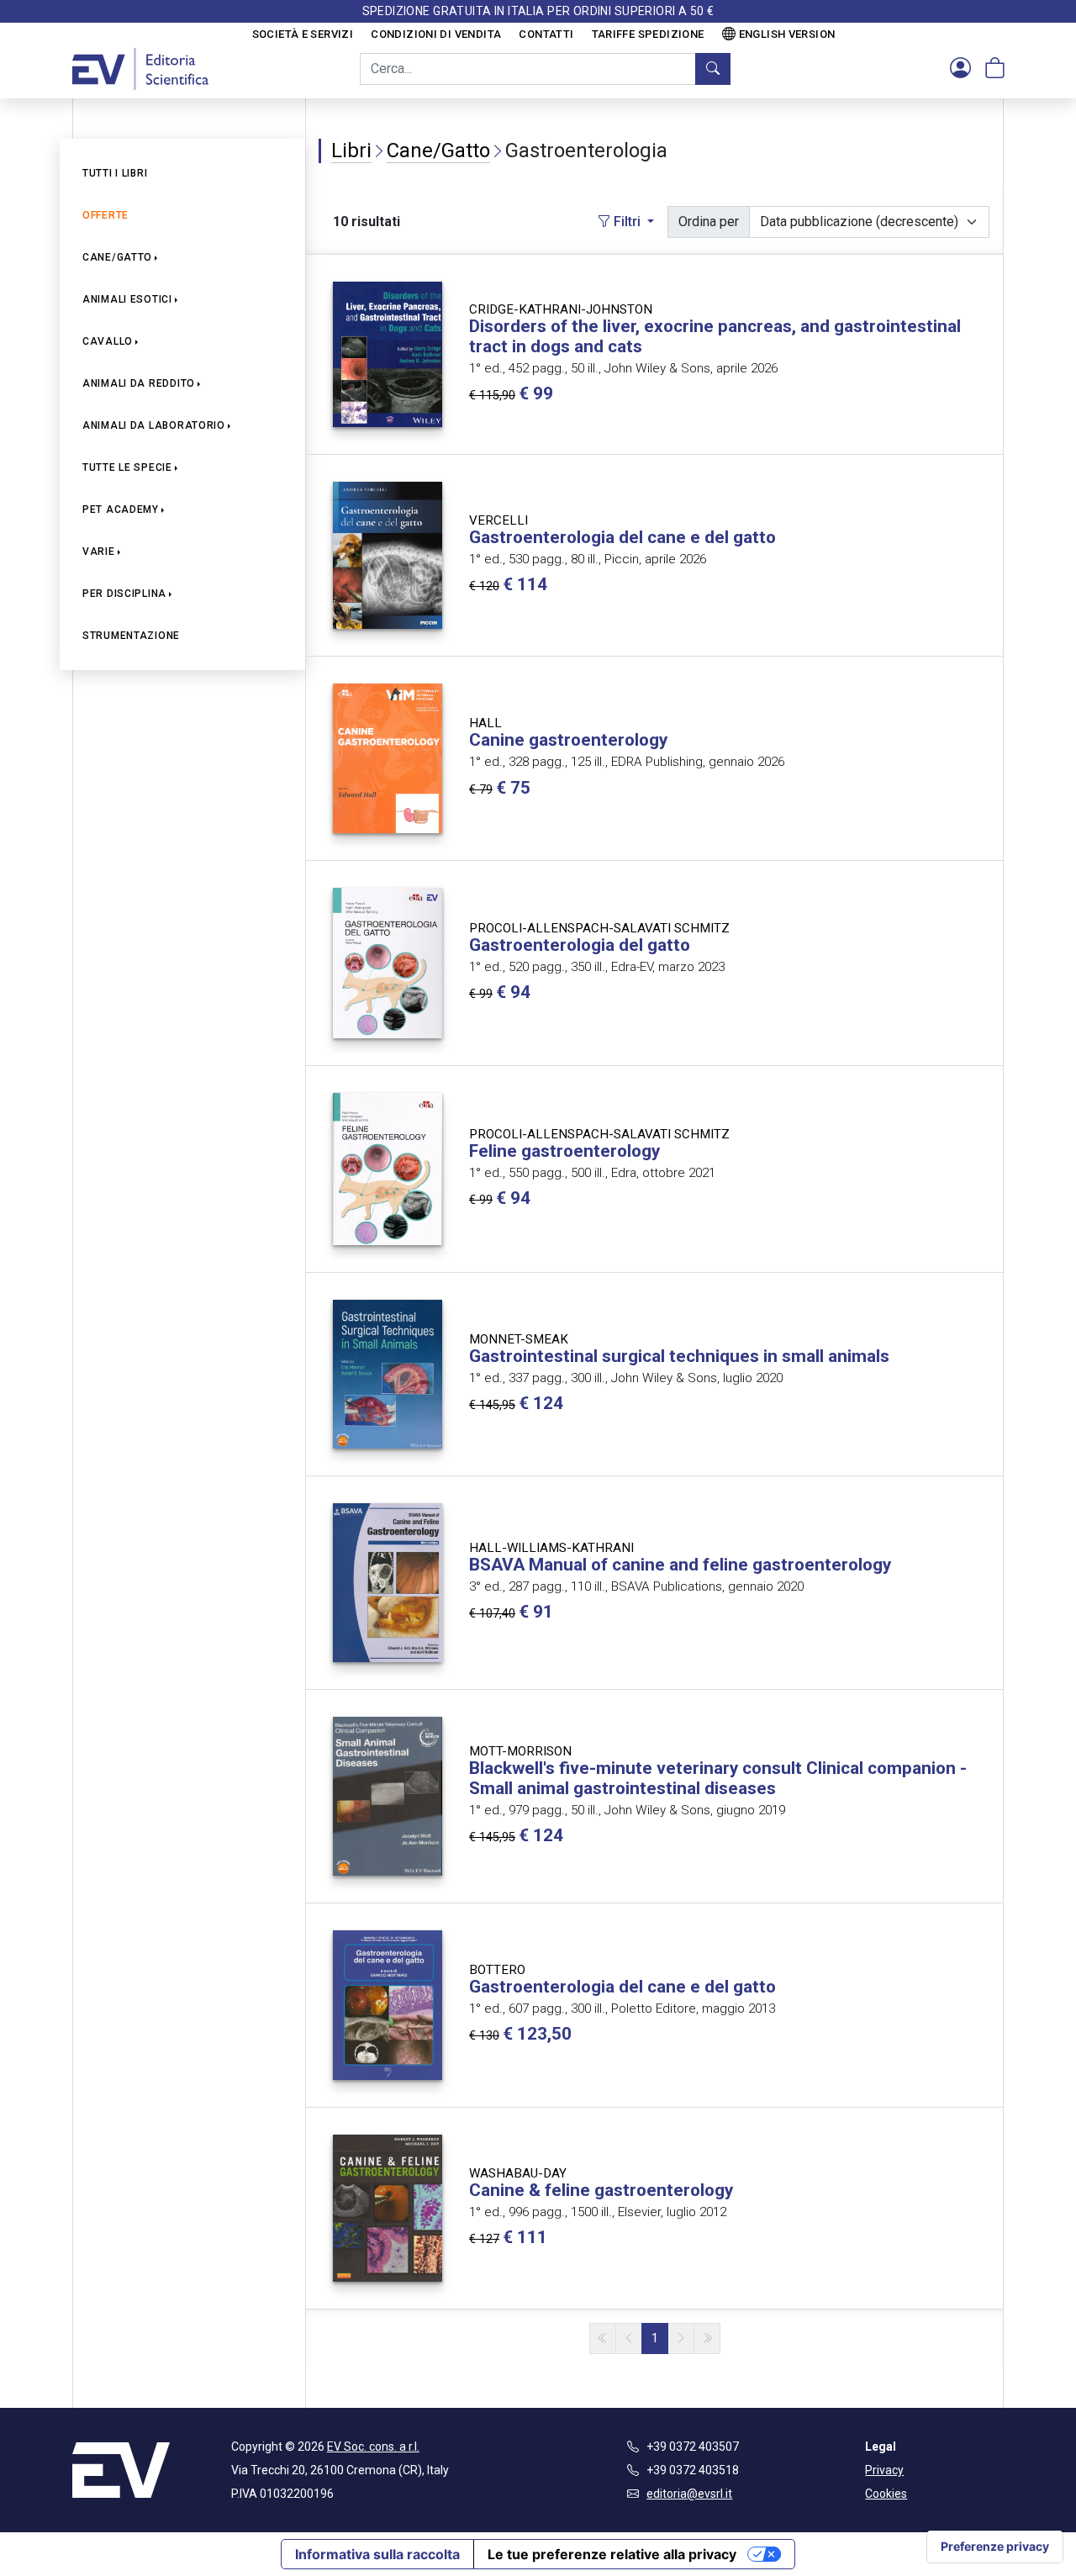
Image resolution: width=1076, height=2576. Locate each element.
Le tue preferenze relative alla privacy (612, 2554)
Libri (351, 150)
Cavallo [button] (108, 341)
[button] (960, 69)
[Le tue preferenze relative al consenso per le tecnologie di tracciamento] (995, 2547)
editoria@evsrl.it (689, 2494)
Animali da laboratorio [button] (154, 425)
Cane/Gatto (438, 150)
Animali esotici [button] (127, 299)
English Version (787, 34)
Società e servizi (303, 34)
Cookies (886, 2494)
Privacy (884, 2470)
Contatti (546, 34)
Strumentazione (131, 636)
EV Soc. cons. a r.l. (373, 2447)
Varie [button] (99, 552)
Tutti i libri (115, 173)
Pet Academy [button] (121, 509)
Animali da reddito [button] (139, 383)
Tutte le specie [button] (127, 467)
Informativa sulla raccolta (377, 2554)
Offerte (105, 215)
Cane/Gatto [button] (117, 257)
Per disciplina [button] (124, 594)
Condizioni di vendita (436, 34)
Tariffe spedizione (648, 34)
